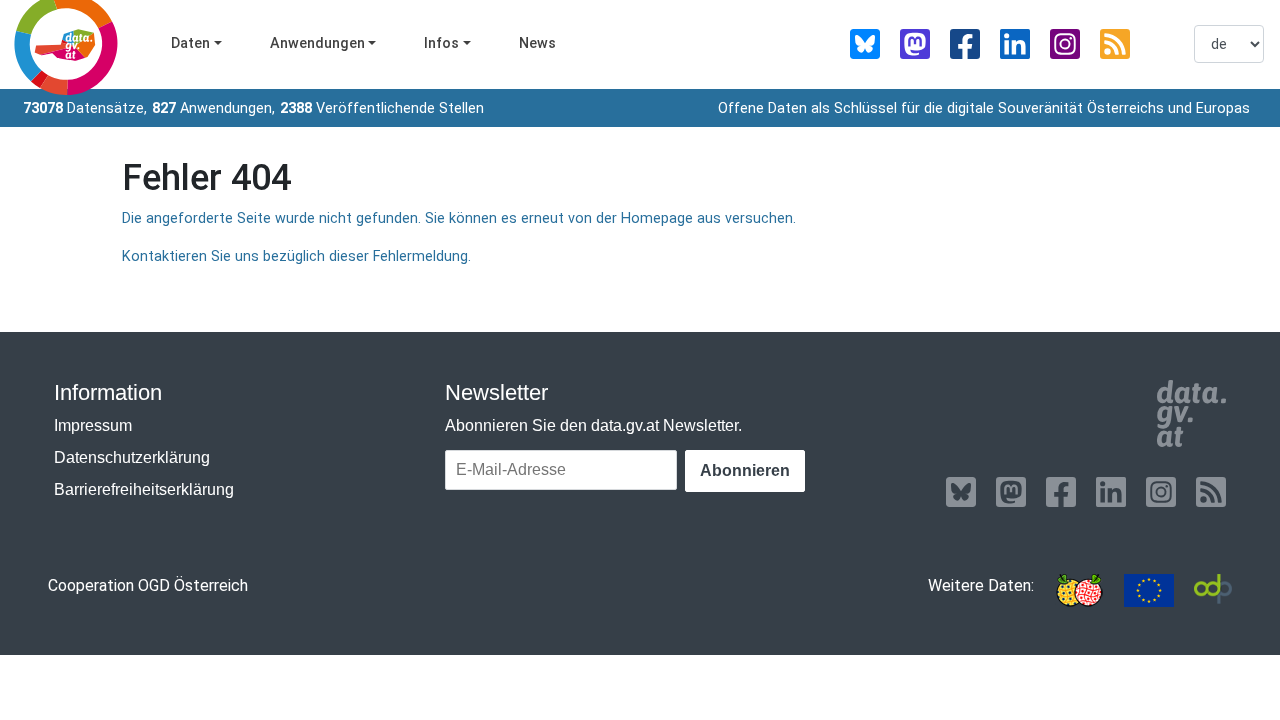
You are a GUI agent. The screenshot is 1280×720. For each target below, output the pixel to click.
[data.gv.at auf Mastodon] (915, 44)
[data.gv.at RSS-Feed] (1115, 44)
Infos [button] (441, 43)
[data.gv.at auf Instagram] (1065, 44)
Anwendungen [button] (317, 43)
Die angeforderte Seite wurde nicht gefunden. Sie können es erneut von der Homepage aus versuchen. (459, 218)
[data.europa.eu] (1149, 590)
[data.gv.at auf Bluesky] (865, 44)
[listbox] (1229, 44)
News (537, 43)
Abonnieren (745, 470)
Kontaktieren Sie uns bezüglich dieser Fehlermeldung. (296, 256)
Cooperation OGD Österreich (148, 585)
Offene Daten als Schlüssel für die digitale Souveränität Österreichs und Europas (984, 108)
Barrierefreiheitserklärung (144, 489)
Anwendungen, (213, 108)
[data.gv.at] (1191, 414)
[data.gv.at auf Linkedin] (1015, 44)
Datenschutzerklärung (132, 457)
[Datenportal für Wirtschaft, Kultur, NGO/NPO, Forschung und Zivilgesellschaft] (1213, 590)
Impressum (93, 425)
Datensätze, (85, 108)
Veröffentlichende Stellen (382, 108)
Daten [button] (190, 43)
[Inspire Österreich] (1079, 590)
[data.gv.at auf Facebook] (965, 44)
